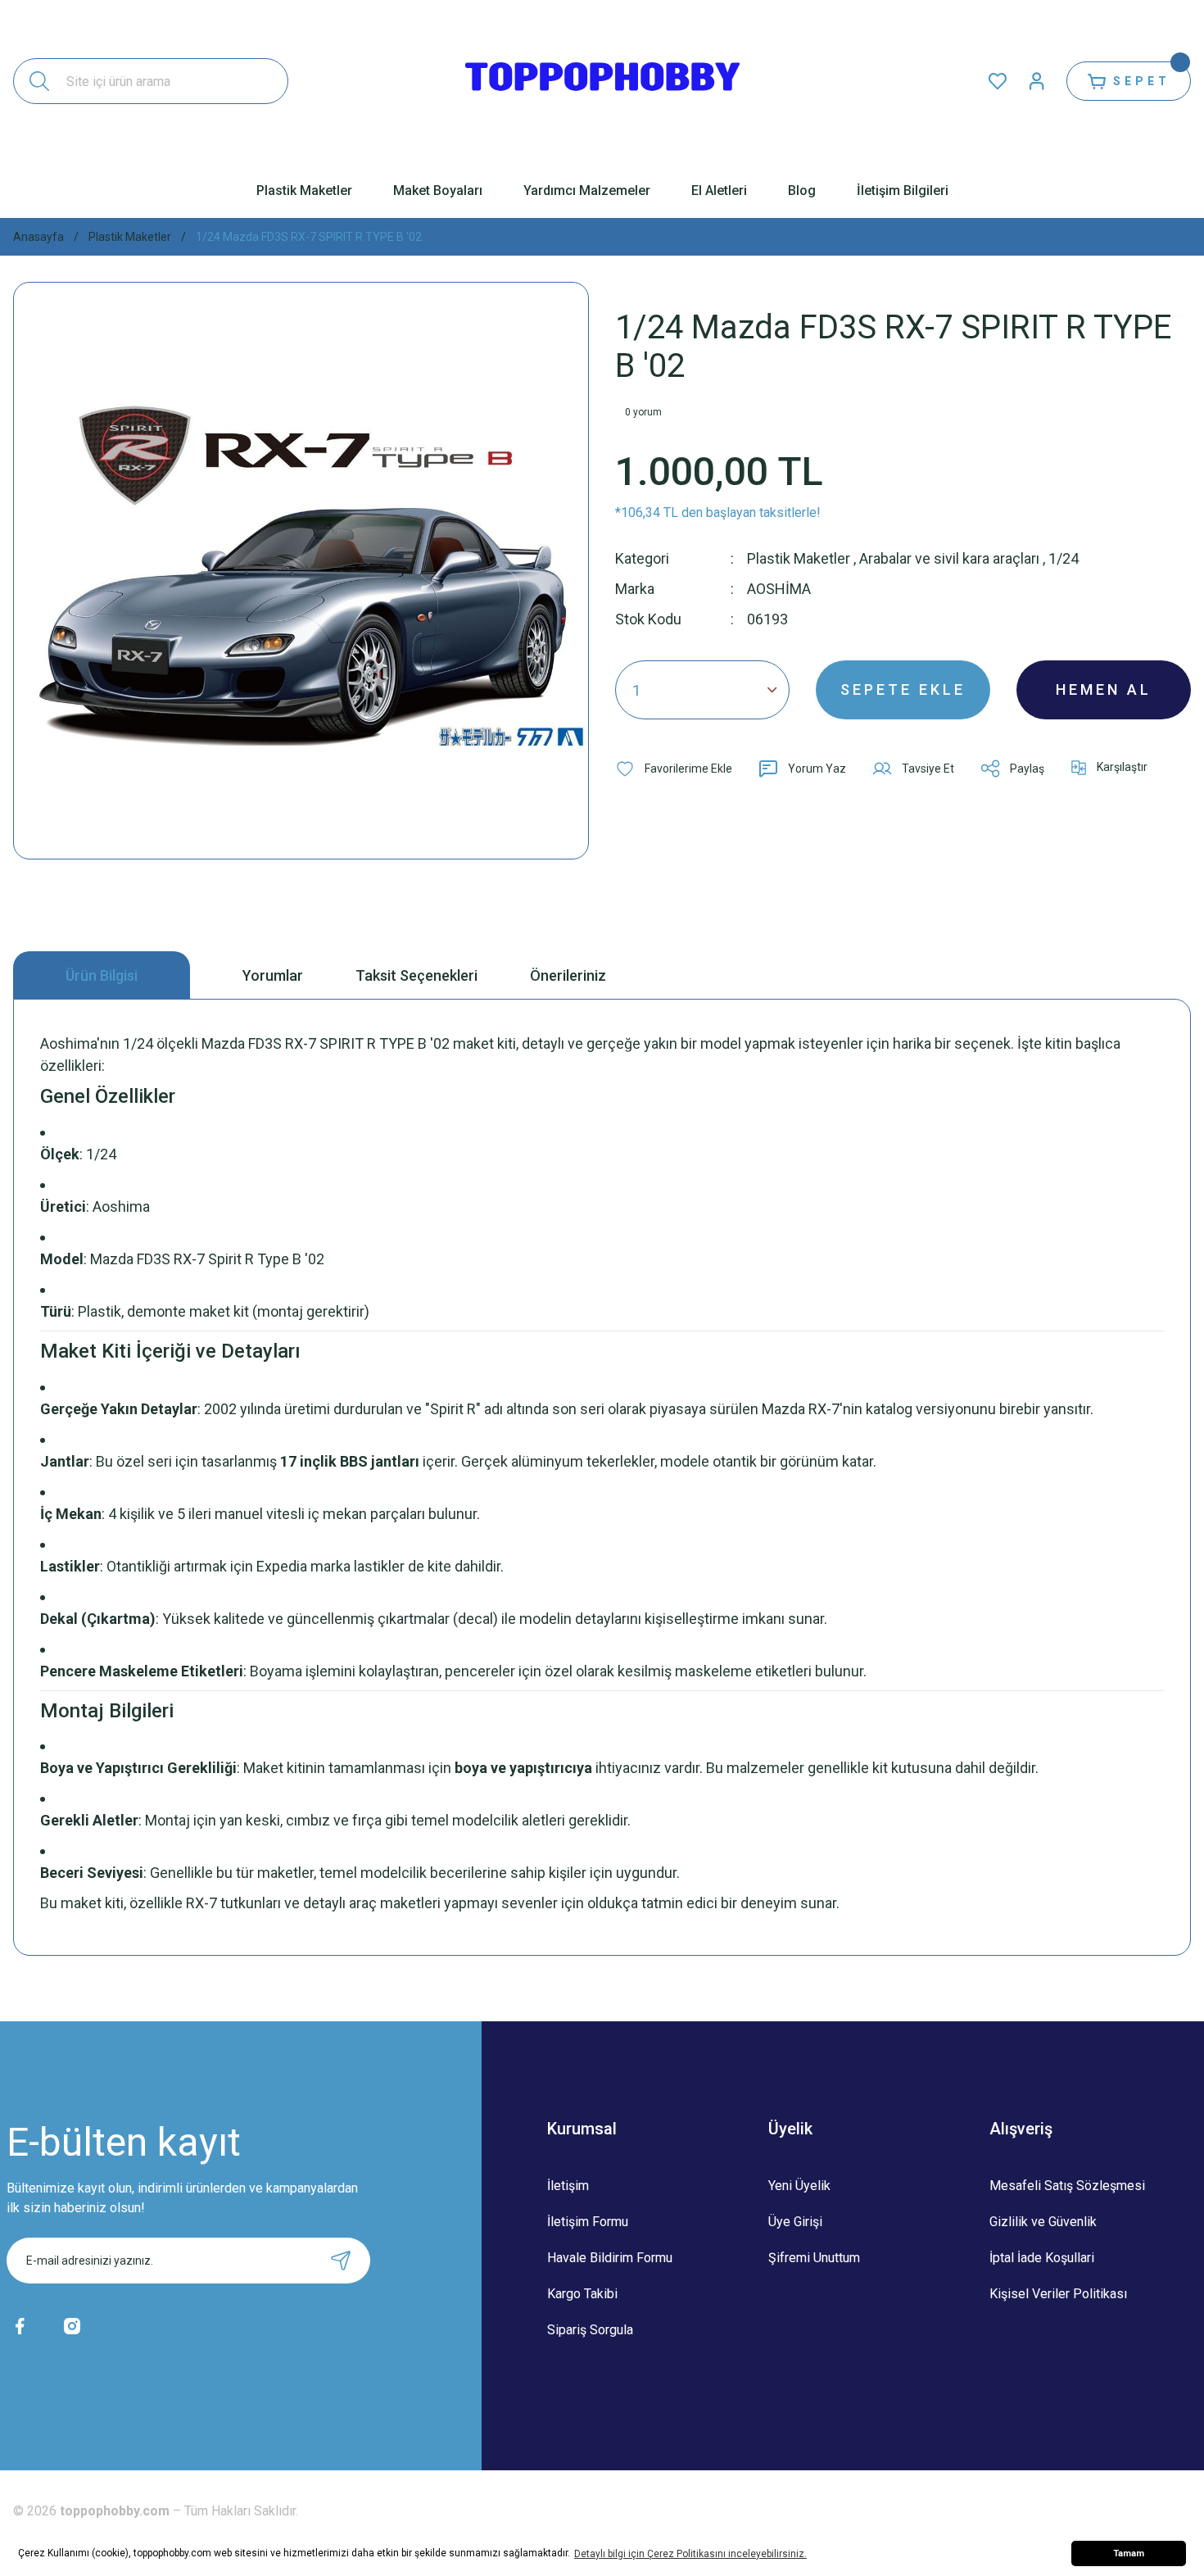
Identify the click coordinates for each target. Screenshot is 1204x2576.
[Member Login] (1037, 81)
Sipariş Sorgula (590, 2330)
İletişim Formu (588, 2222)
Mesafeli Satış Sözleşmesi (1067, 2186)
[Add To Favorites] (674, 769)
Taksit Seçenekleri (416, 975)
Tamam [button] (1129, 2553)
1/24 (1064, 558)
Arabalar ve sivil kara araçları (949, 558)
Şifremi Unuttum (814, 2258)
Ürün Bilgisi (102, 975)
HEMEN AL (1104, 689)
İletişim (568, 2186)
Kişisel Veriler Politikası (1058, 2294)
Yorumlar (273, 975)
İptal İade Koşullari (1042, 2258)
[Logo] (602, 81)
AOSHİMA (779, 589)
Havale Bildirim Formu (610, 2258)
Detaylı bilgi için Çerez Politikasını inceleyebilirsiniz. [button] (690, 2554)
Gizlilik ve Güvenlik (1043, 2222)
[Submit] (341, 2261)
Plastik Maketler (799, 558)
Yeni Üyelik (799, 2186)
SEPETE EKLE (903, 689)
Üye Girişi (795, 2222)
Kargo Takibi (582, 2294)
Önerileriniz (568, 975)
